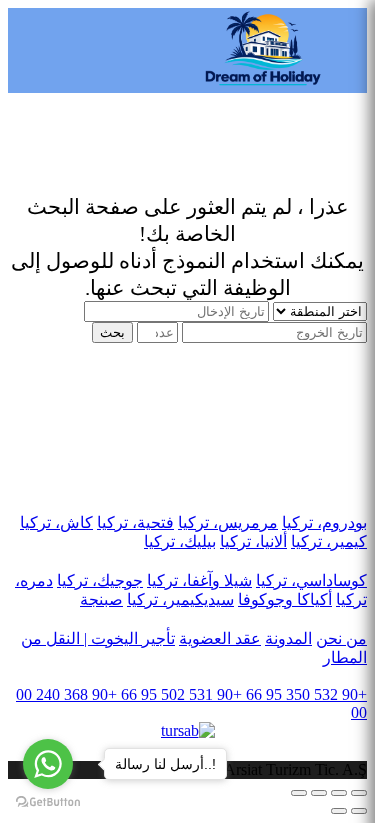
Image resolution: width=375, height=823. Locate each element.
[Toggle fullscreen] (319, 793)
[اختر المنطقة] (318, 310)
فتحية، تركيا (135, 522)
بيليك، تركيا (180, 541)
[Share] (339, 793)
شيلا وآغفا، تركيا (199, 580)
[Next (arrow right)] (339, 811)
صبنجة (101, 599)
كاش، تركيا (56, 522)
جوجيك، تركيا (100, 580)
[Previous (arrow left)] (359, 811)
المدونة (288, 638)
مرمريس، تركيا (228, 522)
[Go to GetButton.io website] (48, 802)
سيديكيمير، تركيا (180, 599)
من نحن (341, 638)
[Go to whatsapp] (48, 764)
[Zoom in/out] (299, 793)
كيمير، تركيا (329, 541)
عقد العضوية (220, 638)
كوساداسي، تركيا (311, 580)
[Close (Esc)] (359, 793)
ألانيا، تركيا (253, 541)
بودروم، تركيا (324, 522)
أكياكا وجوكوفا (285, 599)
